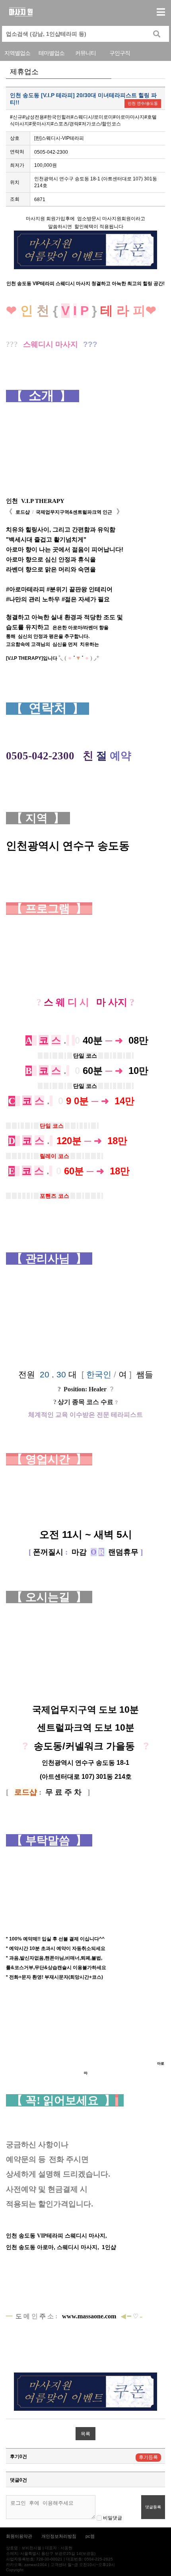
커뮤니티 (85, 53)
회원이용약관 (19, 2536)
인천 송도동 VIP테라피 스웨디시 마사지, (57, 2236)
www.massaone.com (89, 2316)
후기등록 (148, 2457)
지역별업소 (17, 53)
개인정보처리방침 (59, 2536)
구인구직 (120, 53)
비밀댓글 (112, 2518)
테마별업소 (51, 53)
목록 (85, 2434)
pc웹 (90, 2536)
